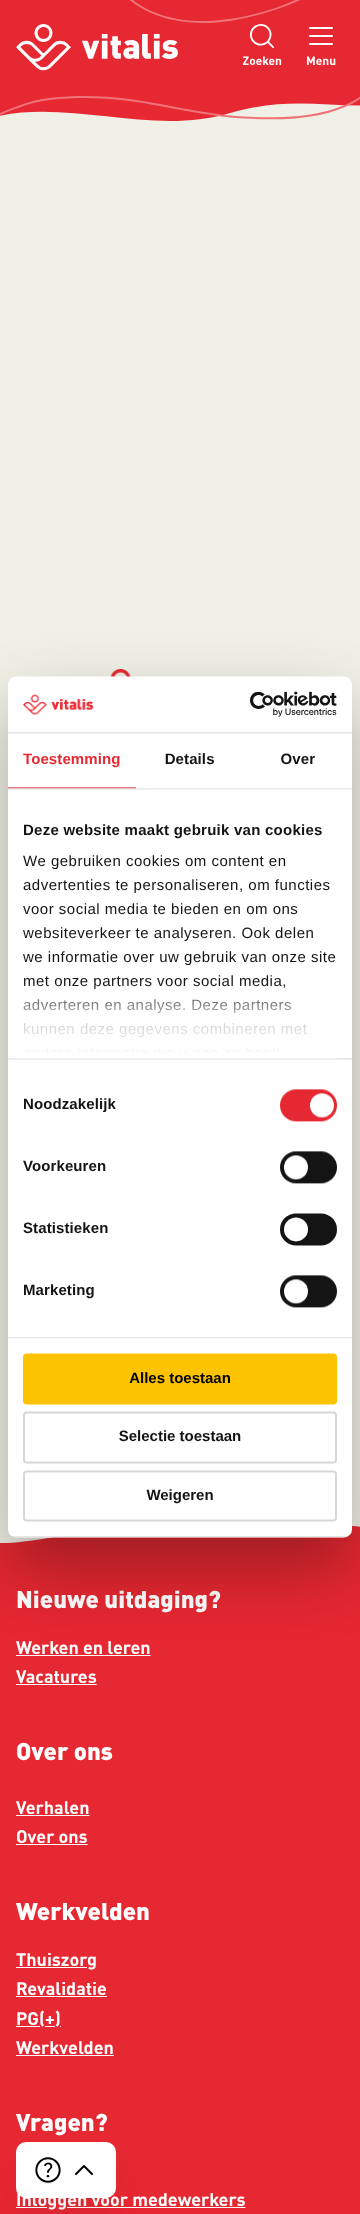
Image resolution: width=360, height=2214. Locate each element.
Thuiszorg (56, 1960)
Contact (47, 2171)
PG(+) (38, 2019)
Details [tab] (190, 759)
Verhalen (53, 1808)
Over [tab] (298, 759)
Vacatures (56, 1677)
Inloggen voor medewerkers (130, 2200)
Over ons (52, 1837)
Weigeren (179, 1495)
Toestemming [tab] (72, 759)
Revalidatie (61, 1989)
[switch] (308, 1167)
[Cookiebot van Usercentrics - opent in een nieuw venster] (254, 704)
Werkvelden (65, 2048)
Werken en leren (83, 1648)
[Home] (97, 47)
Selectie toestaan (180, 1437)
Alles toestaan (180, 1378)
